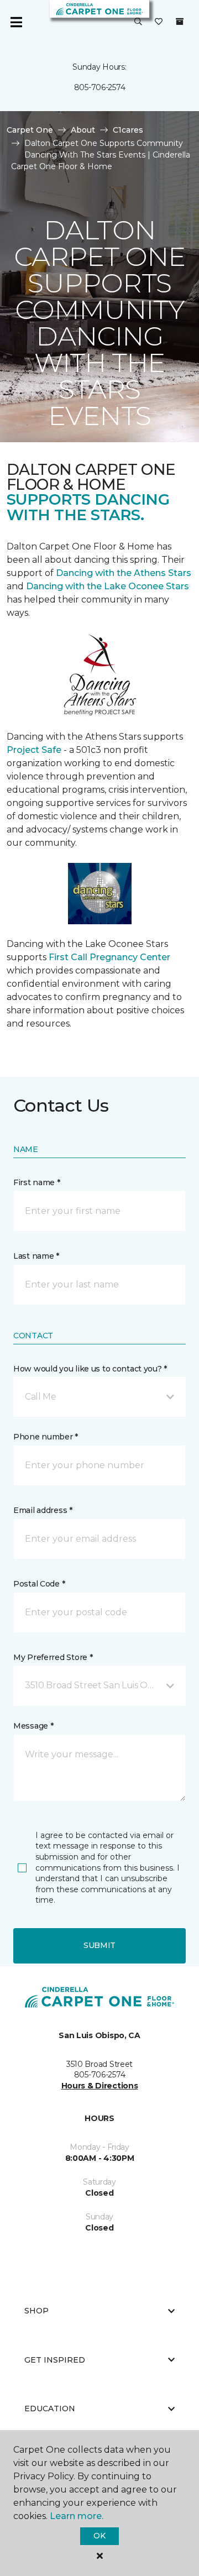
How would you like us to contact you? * (90, 1369)
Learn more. (77, 2516)
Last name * (36, 1256)
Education (50, 2409)
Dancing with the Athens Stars (122, 573)
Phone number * (46, 1437)
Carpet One (30, 130)
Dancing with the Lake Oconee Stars (108, 586)
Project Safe (34, 750)
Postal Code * (39, 1584)
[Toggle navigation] (16, 22)
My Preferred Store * (53, 1657)
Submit (99, 1945)
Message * (33, 1726)
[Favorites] (159, 22)
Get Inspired (55, 2360)
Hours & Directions (100, 2086)
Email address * (43, 1510)
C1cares (128, 130)
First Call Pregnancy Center (109, 957)
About (83, 130)
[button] (138, 22)
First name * (37, 1182)
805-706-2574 (100, 87)
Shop (36, 2311)
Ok (99, 2536)
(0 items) (180, 22)
